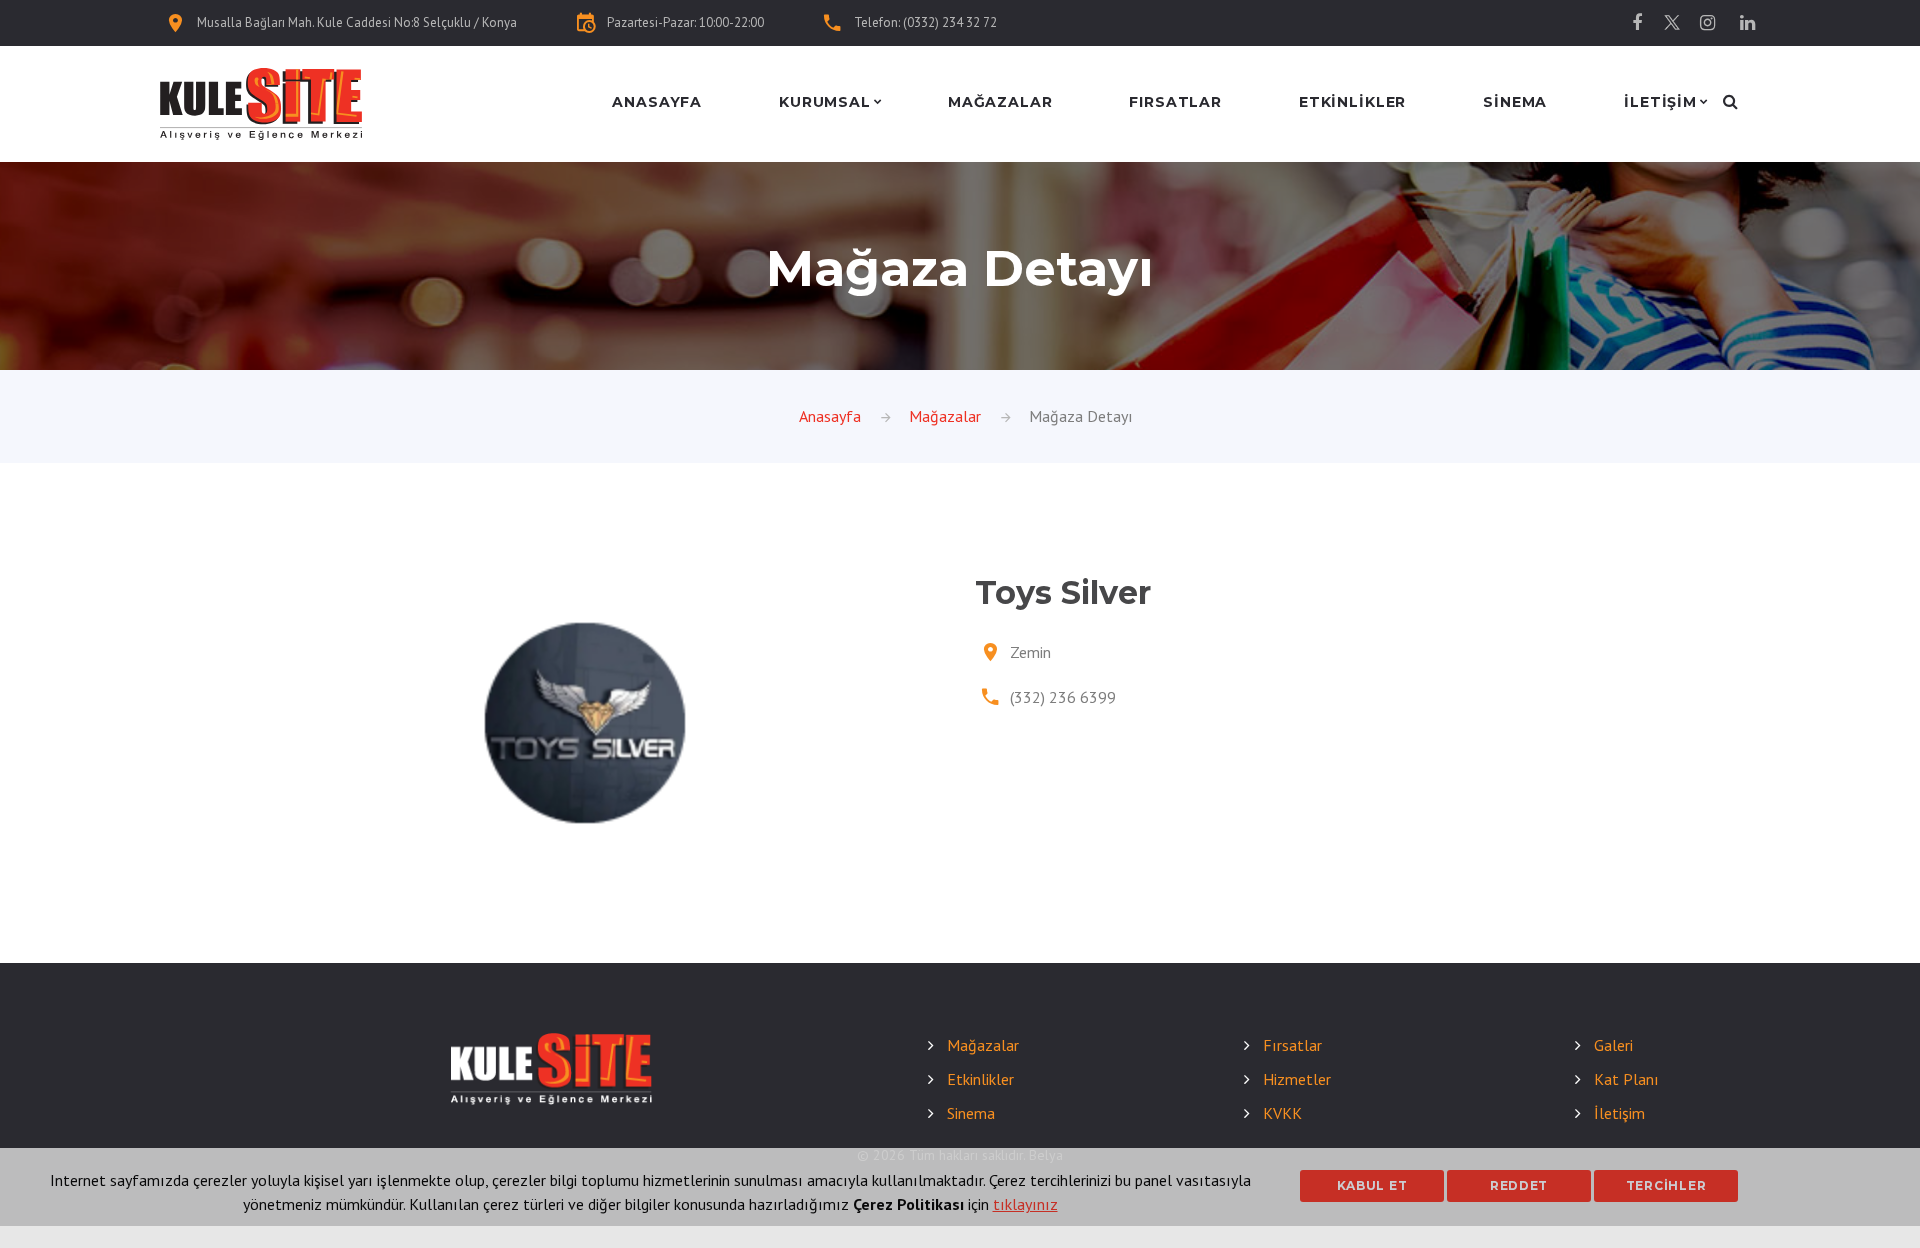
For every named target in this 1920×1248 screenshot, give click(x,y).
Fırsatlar (1175, 102)
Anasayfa (657, 102)
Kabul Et (1372, 1185)
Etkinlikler (1352, 102)
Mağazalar (1000, 102)
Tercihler (1666, 1185)
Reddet (1519, 1185)
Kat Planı (1626, 1079)
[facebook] (1637, 23)
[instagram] (1707, 23)
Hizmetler (1297, 1079)
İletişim (1619, 1113)
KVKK (1282, 1113)
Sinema (1515, 102)
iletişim (1660, 102)
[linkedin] (1747, 23)
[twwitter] (1672, 23)
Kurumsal (825, 102)
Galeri (1613, 1045)
